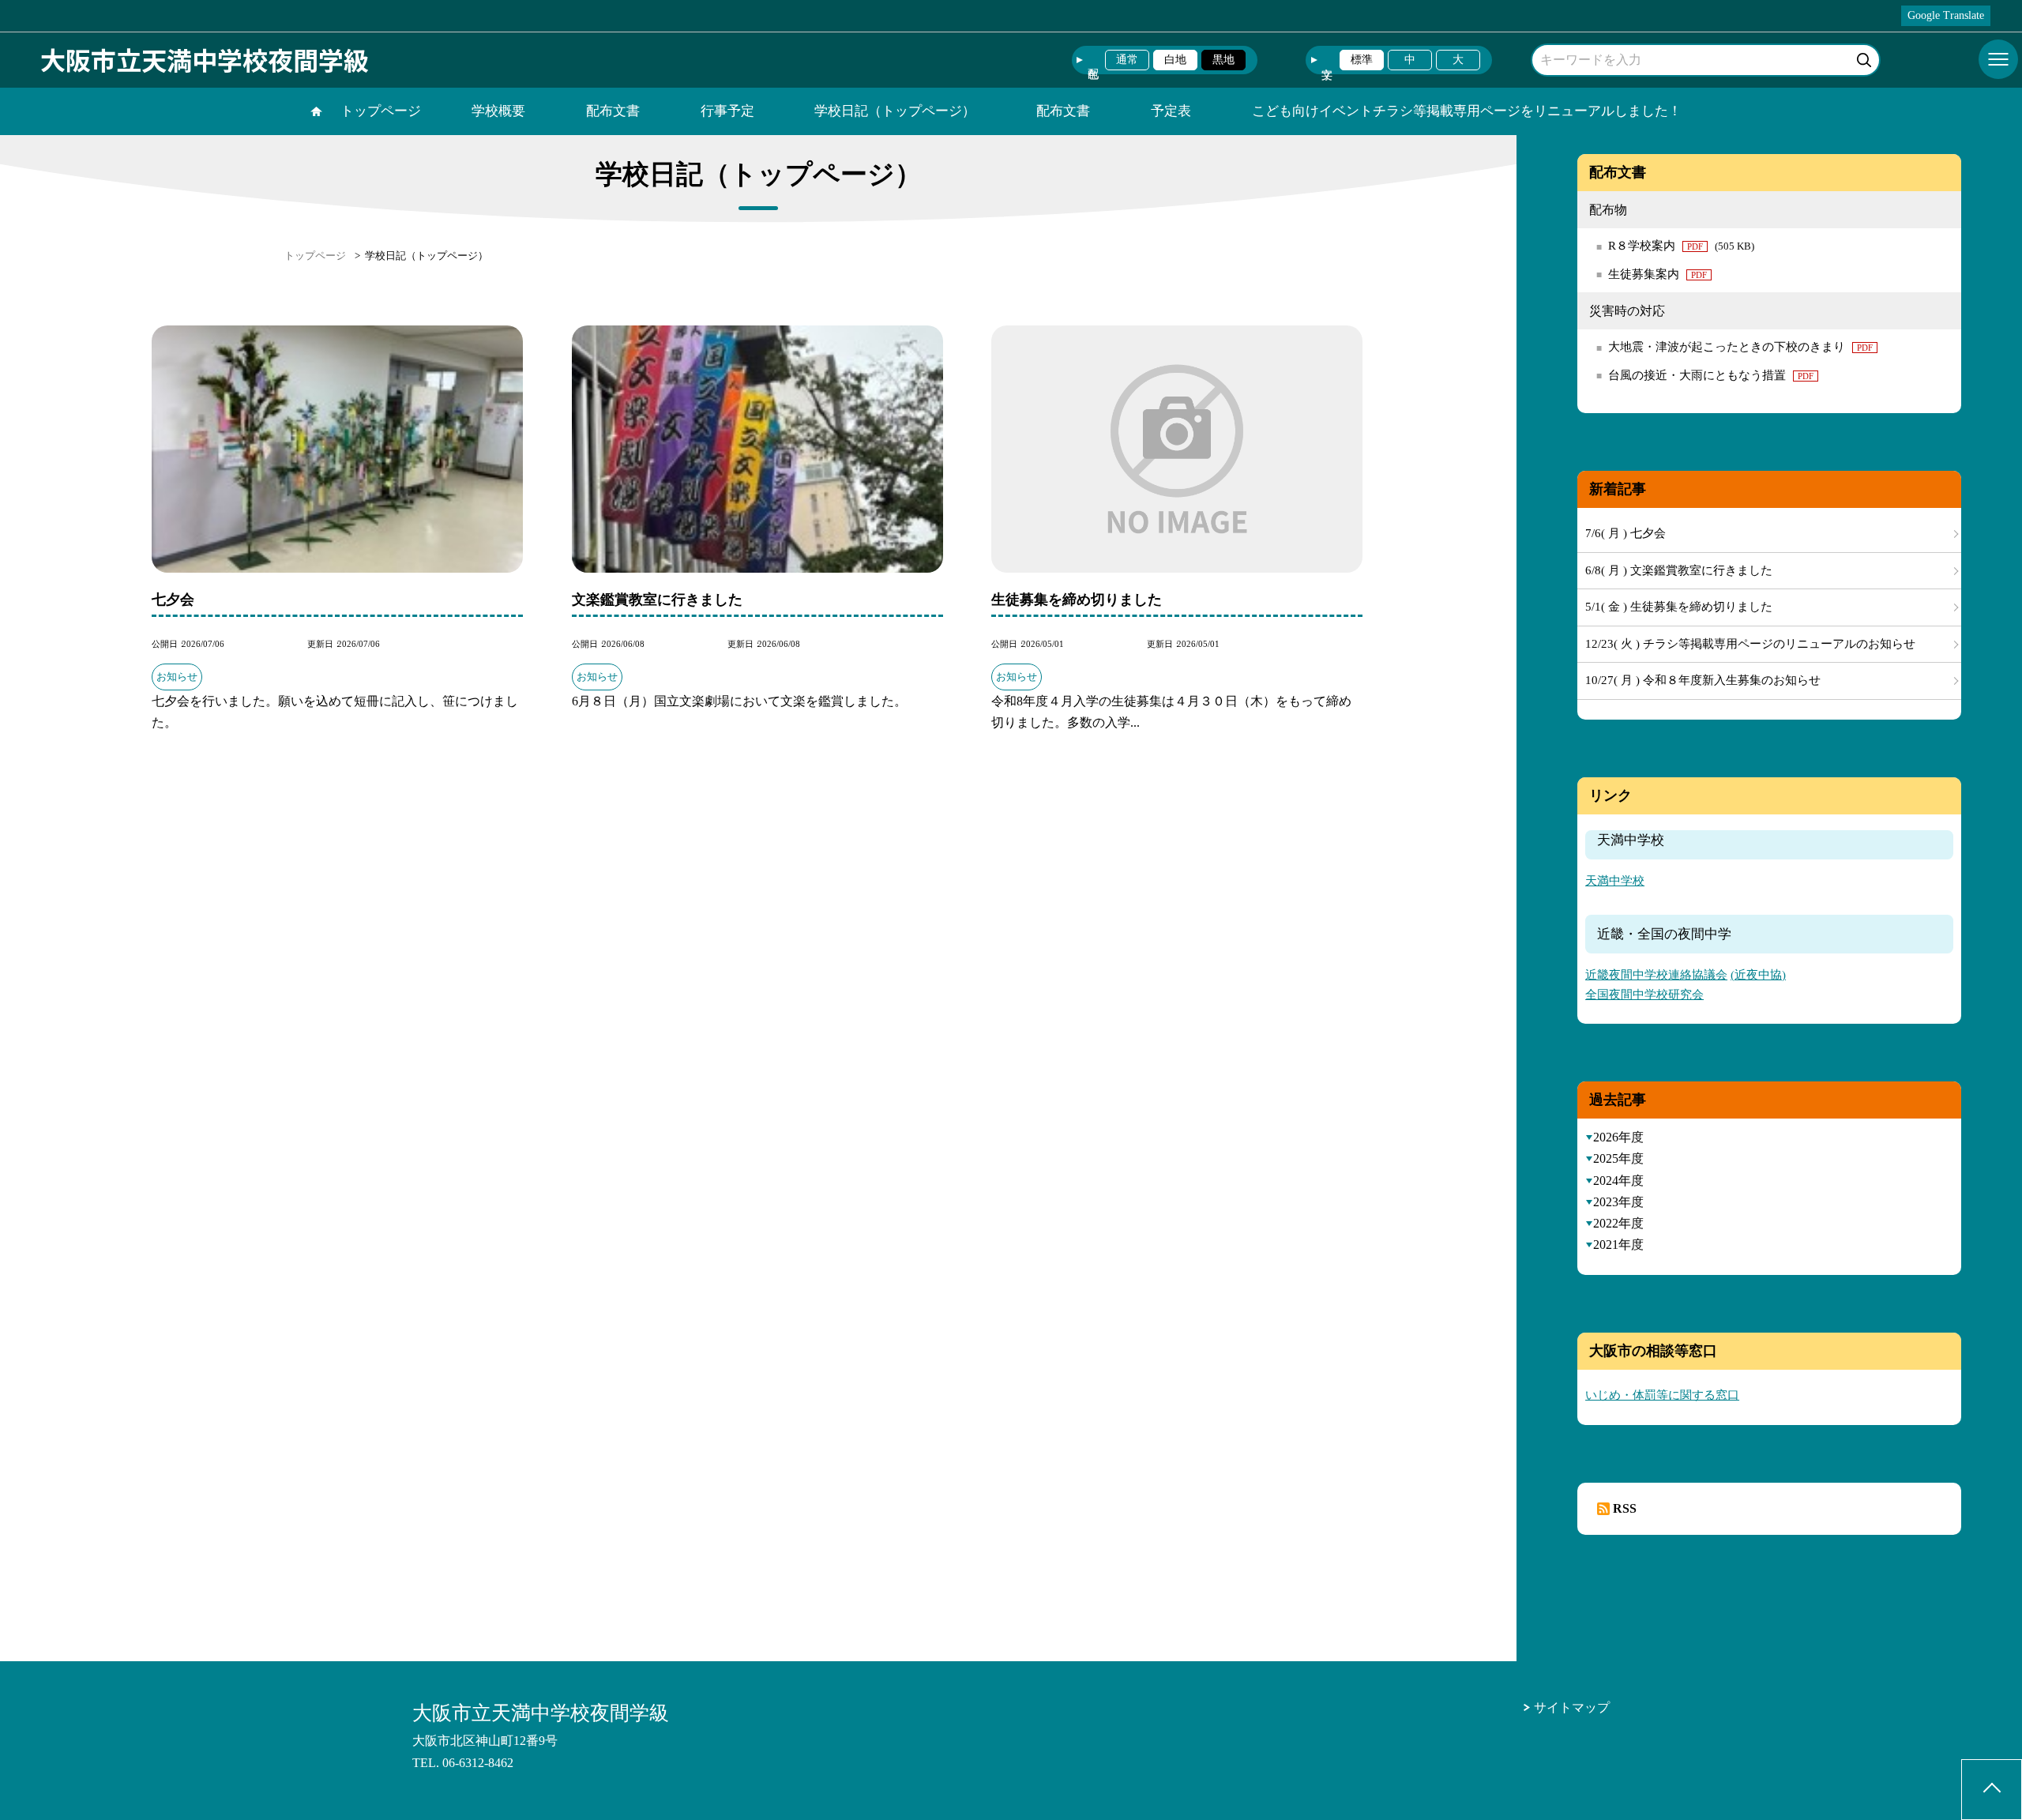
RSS (1625, 1508)
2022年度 (1618, 1223)
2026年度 (1618, 1137)
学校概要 (498, 111)
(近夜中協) (1758, 975)
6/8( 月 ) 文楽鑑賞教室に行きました (1679, 570)
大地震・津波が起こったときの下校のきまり (1740, 347)
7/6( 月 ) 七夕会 (1625, 533)
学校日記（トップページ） (895, 111)
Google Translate (1946, 15)
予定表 (1171, 111)
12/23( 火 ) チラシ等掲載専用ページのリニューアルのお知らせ (1750, 644)
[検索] (1866, 57)
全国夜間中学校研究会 (1644, 995)
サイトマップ (1572, 1707)
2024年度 (1618, 1181)
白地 (1175, 60)
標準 (1362, 60)
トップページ (381, 111)
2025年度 (1618, 1158)
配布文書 (613, 111)
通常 (1127, 60)
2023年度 (1618, 1202)
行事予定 (727, 111)
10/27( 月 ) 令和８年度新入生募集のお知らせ (1703, 680)
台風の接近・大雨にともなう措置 (1711, 375)
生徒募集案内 (1657, 274)
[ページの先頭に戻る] (1992, 1790)
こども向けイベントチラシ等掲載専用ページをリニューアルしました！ (1467, 111)
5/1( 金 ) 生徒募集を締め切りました (1679, 607)
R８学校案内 (1681, 246)
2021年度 (1618, 1245)
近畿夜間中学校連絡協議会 (1656, 975)
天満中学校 (1615, 881)
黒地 (1223, 60)
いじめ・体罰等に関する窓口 (1662, 1395)
